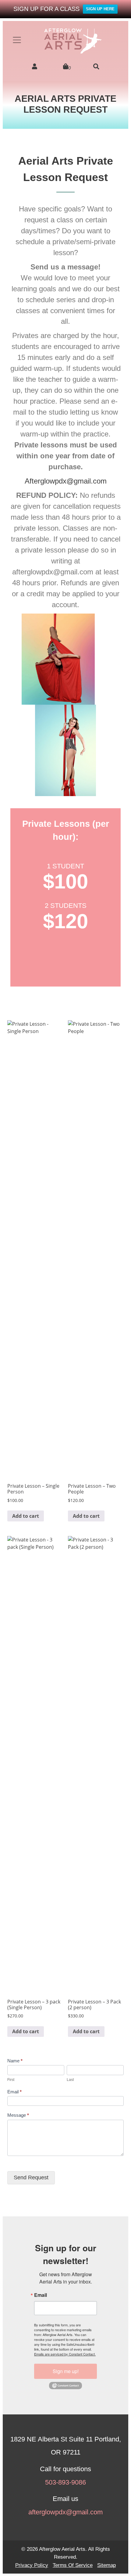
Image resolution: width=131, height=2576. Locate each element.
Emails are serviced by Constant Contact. (65, 2354)
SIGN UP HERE (100, 9)
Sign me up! (66, 2371)
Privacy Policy (32, 2565)
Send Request (31, 2177)
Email (14, 2092)
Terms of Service (73, 2565)
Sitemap (106, 2565)
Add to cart (26, 1516)
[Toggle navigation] (17, 40)
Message (18, 2115)
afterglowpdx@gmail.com (65, 2512)
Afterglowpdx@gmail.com (66, 481)
